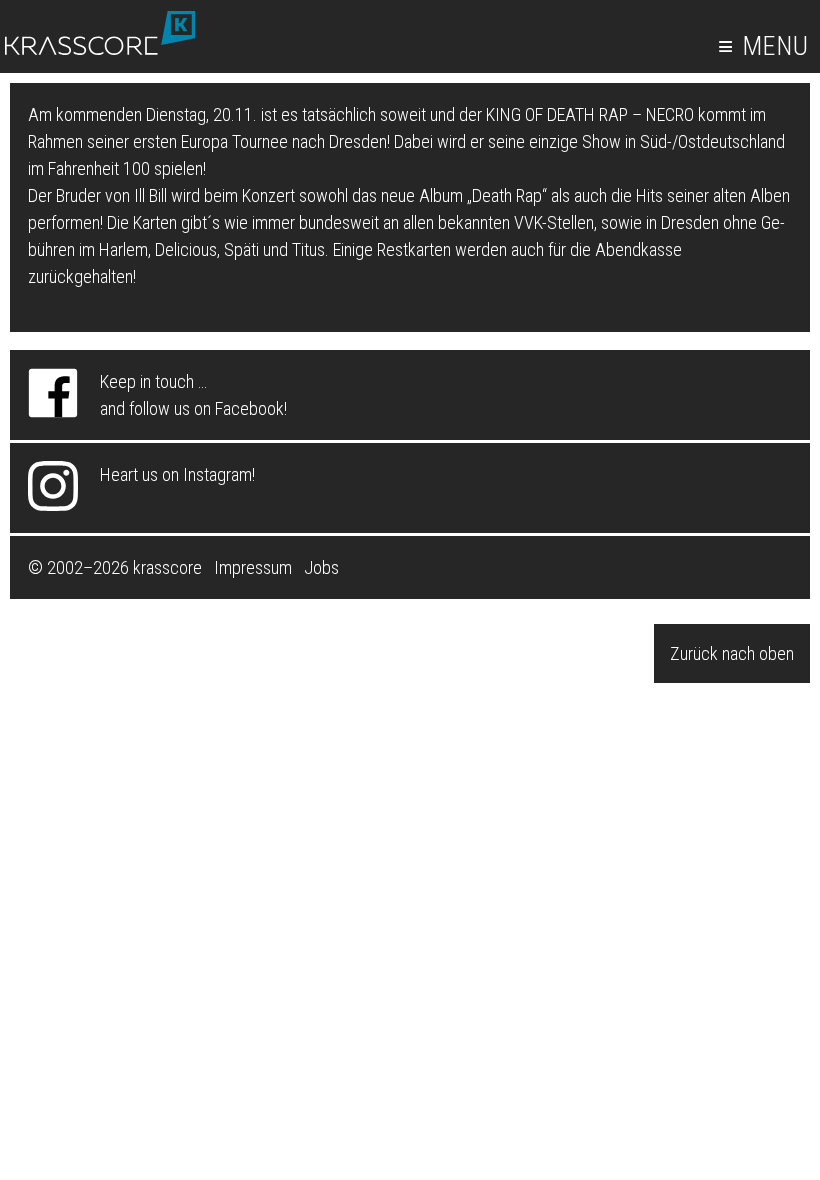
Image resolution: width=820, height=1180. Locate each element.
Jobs (321, 567)
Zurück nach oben (732, 653)
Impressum (253, 567)
